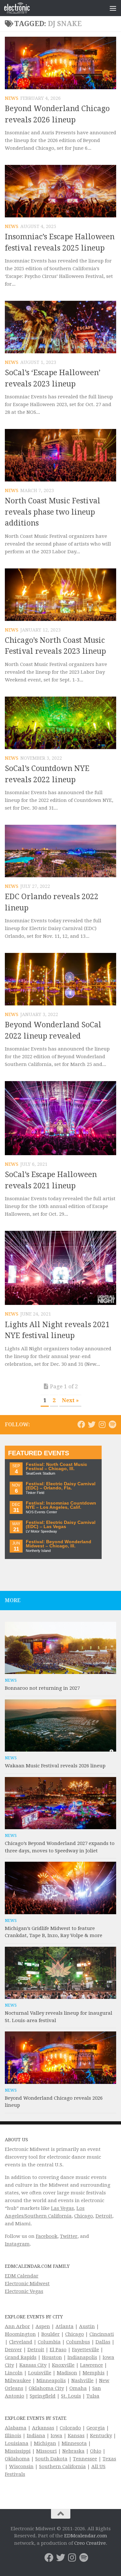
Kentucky (101, 2436)
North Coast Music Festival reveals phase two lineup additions (53, 512)
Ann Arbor (17, 2326)
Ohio (96, 2451)
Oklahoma (17, 2459)
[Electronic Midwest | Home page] (21, 8)
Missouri (46, 2451)
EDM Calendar (22, 2276)
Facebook (47, 2236)
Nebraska (73, 2451)
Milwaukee (18, 2381)
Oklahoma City (46, 2388)
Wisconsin (21, 2467)
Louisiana (17, 2443)
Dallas (103, 2342)
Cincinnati (102, 2334)
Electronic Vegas (24, 2291)
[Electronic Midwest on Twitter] (92, 1424)
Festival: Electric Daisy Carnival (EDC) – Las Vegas (61, 1525)
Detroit (104, 2216)
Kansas (76, 2436)
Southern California (62, 2467)
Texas (109, 2459)
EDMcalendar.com (86, 2536)
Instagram (17, 2244)
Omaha (78, 2388)
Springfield (43, 2396)
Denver (13, 2350)
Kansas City (33, 2365)
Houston (52, 2357)
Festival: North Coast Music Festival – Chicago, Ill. (56, 1467)
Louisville (40, 2373)
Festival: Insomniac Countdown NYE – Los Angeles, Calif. (61, 1505)
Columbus (78, 2342)
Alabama (16, 2428)
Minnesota (74, 2443)
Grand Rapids (21, 2357)
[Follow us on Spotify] (112, 1424)
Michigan (45, 2443)
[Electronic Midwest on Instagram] (102, 1424)
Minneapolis (51, 2381)
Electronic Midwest (27, 2284)
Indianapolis (82, 2357)
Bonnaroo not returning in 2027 (42, 1688)
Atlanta (65, 2326)
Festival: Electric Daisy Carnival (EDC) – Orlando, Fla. (61, 1486)
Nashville (82, 2381)
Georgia (96, 2428)
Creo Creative (90, 2543)
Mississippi (18, 2451)
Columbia (49, 2342)
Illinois (13, 2436)
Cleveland (21, 2342)
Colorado (70, 2428)
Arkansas (43, 2428)
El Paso (58, 2350)
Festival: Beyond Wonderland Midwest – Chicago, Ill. (59, 1544)
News (12, 98)
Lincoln (14, 2373)
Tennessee (85, 2459)
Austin (87, 2326)
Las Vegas (62, 2208)
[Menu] (113, 8)
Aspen (43, 2326)
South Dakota (51, 2459)
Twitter (69, 2236)
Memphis (94, 2373)
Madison (67, 2373)
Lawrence (91, 2365)
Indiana (36, 2436)
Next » (70, 1400)
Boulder (50, 2334)
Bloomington (20, 2334)
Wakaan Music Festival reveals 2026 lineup (55, 1766)
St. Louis (71, 2396)
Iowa (56, 2436)
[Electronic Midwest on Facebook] (81, 1424)
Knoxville (63, 2365)
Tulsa (93, 2396)
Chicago (84, 2216)
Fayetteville (86, 2350)
